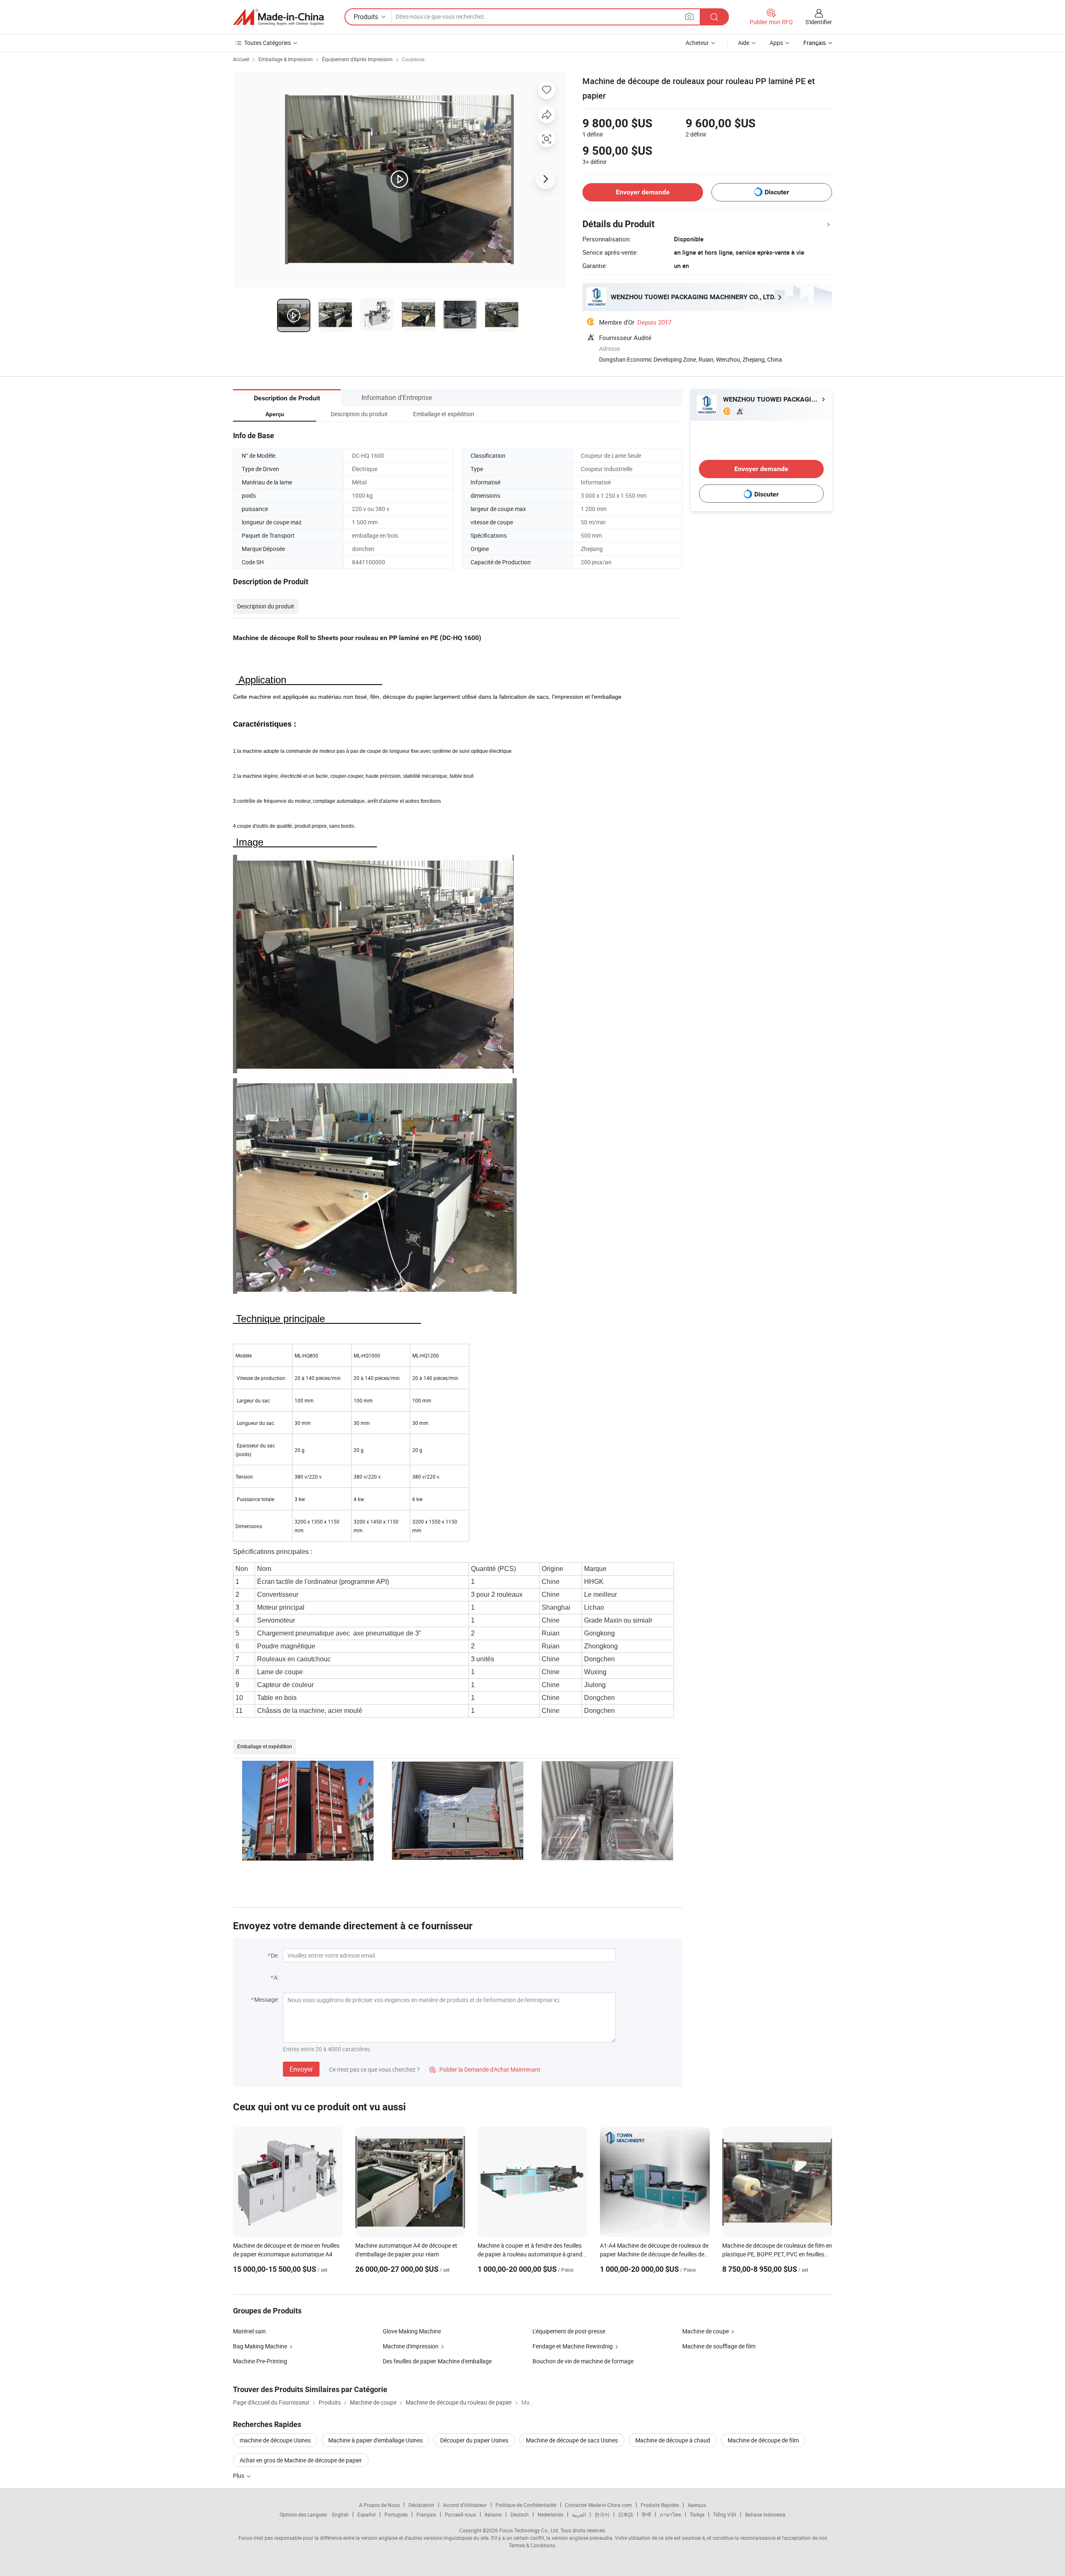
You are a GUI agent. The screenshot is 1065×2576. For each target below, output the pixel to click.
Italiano (493, 2514)
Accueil (241, 59)
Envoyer (301, 2069)
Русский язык (460, 2514)
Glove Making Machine (412, 2331)
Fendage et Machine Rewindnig (573, 2346)
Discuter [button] (777, 192)
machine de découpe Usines (275, 2440)
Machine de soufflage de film (719, 2346)
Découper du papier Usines (474, 2440)
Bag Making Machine (260, 2346)
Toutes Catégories (267, 43)
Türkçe (697, 2514)
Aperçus (697, 2505)
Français (426, 2514)
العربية (579, 2514)
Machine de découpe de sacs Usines (572, 2440)
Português (396, 2514)
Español (367, 2514)
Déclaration (421, 2505)
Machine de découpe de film (763, 2440)
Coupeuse (413, 59)
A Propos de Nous (379, 2505)
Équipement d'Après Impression (357, 59)
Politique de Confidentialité (526, 2505)
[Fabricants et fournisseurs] (278, 17)
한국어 (602, 2514)
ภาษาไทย (670, 2514)
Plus (239, 2475)
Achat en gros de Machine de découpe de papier (301, 2460)
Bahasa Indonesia (765, 2514)
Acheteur (697, 43)
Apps (776, 43)
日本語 (626, 2514)
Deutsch (520, 2514)
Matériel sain (249, 2331)
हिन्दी (646, 2514)
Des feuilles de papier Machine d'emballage (437, 2361)
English (340, 2514)
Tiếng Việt (725, 2514)
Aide (744, 43)
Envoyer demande (643, 192)
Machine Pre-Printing (260, 2361)
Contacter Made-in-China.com (598, 2505)
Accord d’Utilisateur (465, 2505)
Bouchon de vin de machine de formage (583, 2361)
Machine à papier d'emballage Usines (375, 2440)
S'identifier (819, 22)
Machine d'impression (411, 2346)
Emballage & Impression (286, 59)
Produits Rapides (660, 2505)
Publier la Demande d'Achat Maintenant (485, 2069)
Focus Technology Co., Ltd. (529, 2530)
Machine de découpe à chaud (673, 2440)
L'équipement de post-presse (569, 2331)
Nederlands (550, 2514)
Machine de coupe (706, 2331)
